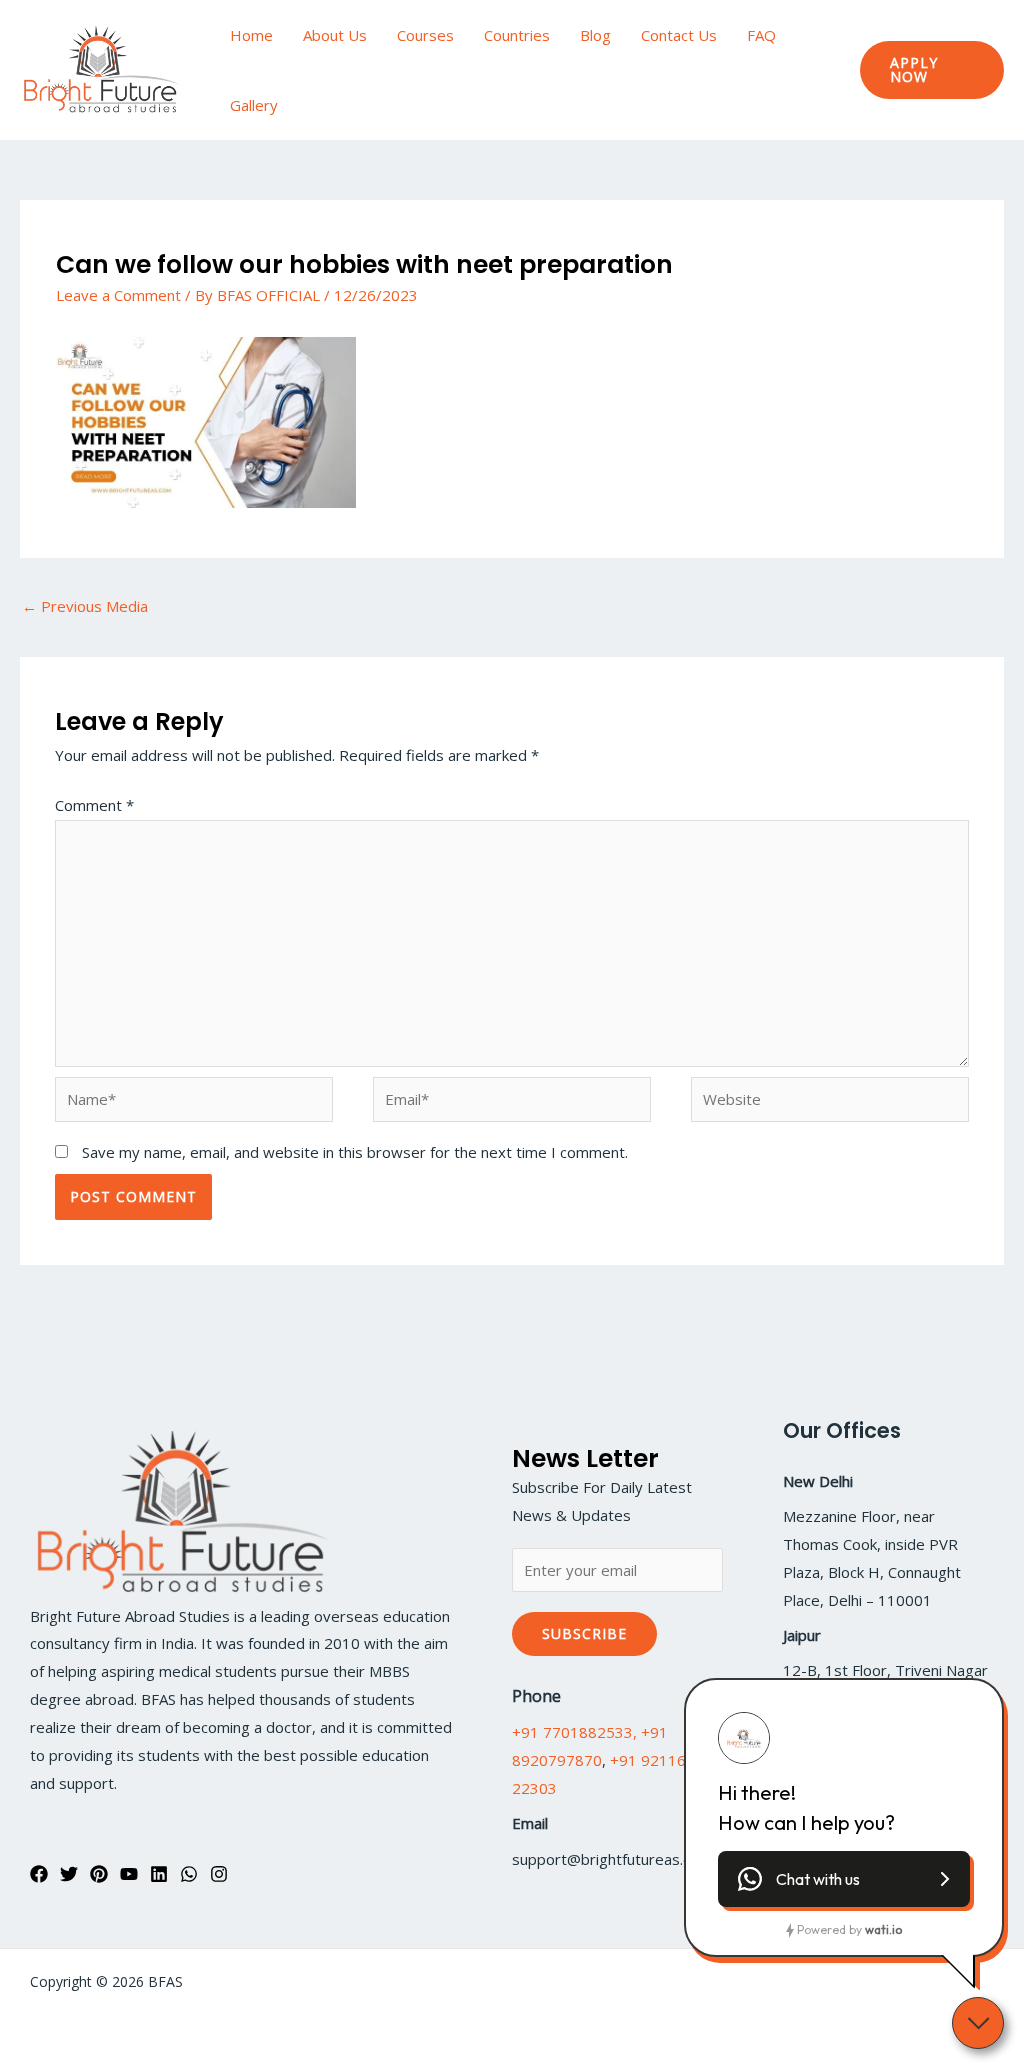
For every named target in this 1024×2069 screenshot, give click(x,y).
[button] (932, 70)
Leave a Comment (118, 295)
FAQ (761, 35)
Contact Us (679, 35)
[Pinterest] (99, 1874)
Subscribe (584, 1633)
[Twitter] (69, 1874)
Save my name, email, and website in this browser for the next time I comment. (355, 1152)
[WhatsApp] (189, 1874)
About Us (335, 35)
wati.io (883, 1929)
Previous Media (85, 606)
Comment (94, 805)
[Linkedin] (159, 1874)
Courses (425, 35)
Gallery (254, 105)
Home (251, 35)
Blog (595, 35)
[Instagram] (219, 1874)
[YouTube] (129, 1874)
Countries (517, 35)
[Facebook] (39, 1874)
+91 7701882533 (572, 1732)
